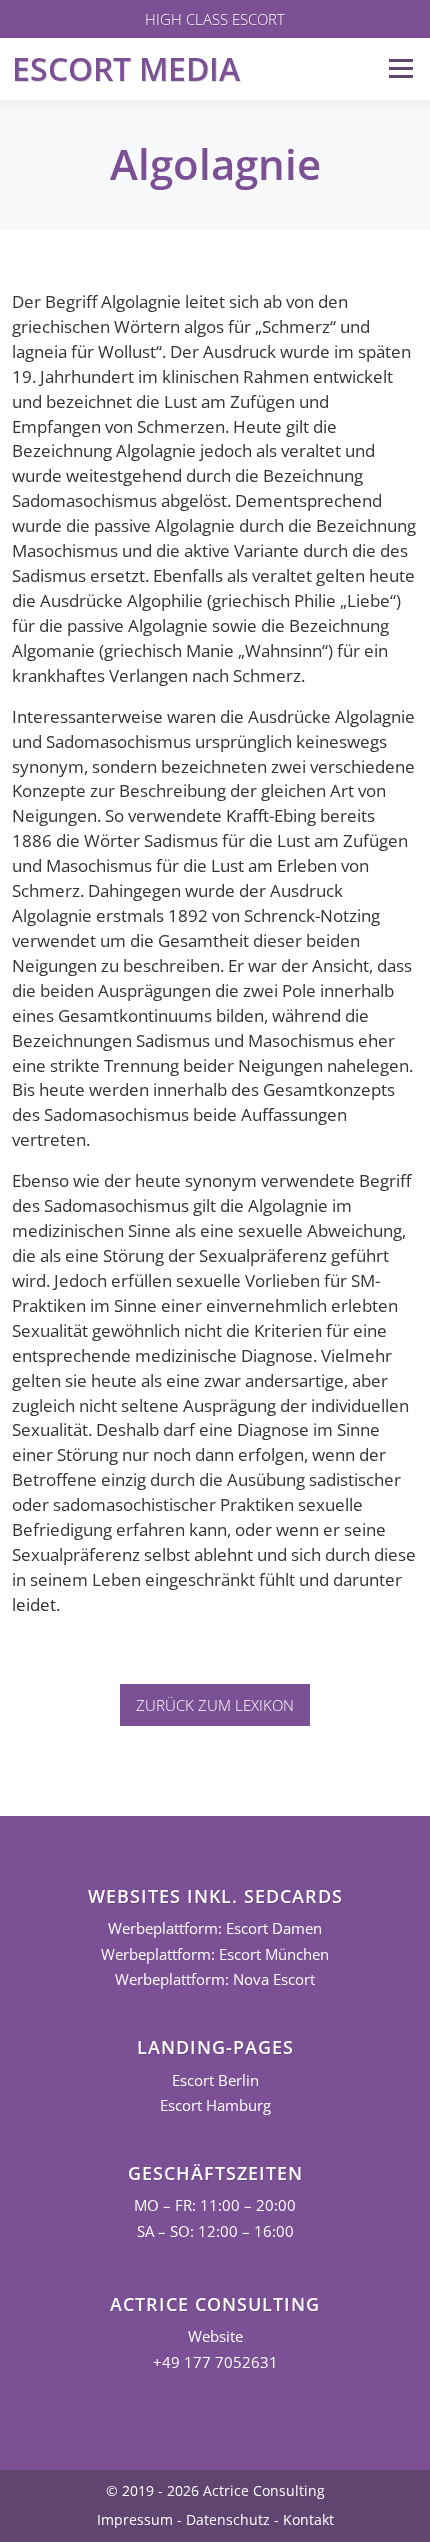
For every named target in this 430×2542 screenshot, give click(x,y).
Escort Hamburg (215, 2105)
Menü (400, 68)
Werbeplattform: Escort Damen (215, 1928)
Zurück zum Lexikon (215, 1705)
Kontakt (308, 2519)
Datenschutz (228, 2519)
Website (215, 2336)
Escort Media (126, 68)
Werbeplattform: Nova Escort (215, 1979)
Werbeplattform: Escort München (215, 1954)
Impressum (135, 2519)
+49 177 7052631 (215, 2362)
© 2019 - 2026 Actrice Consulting (215, 2490)
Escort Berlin (215, 2080)
